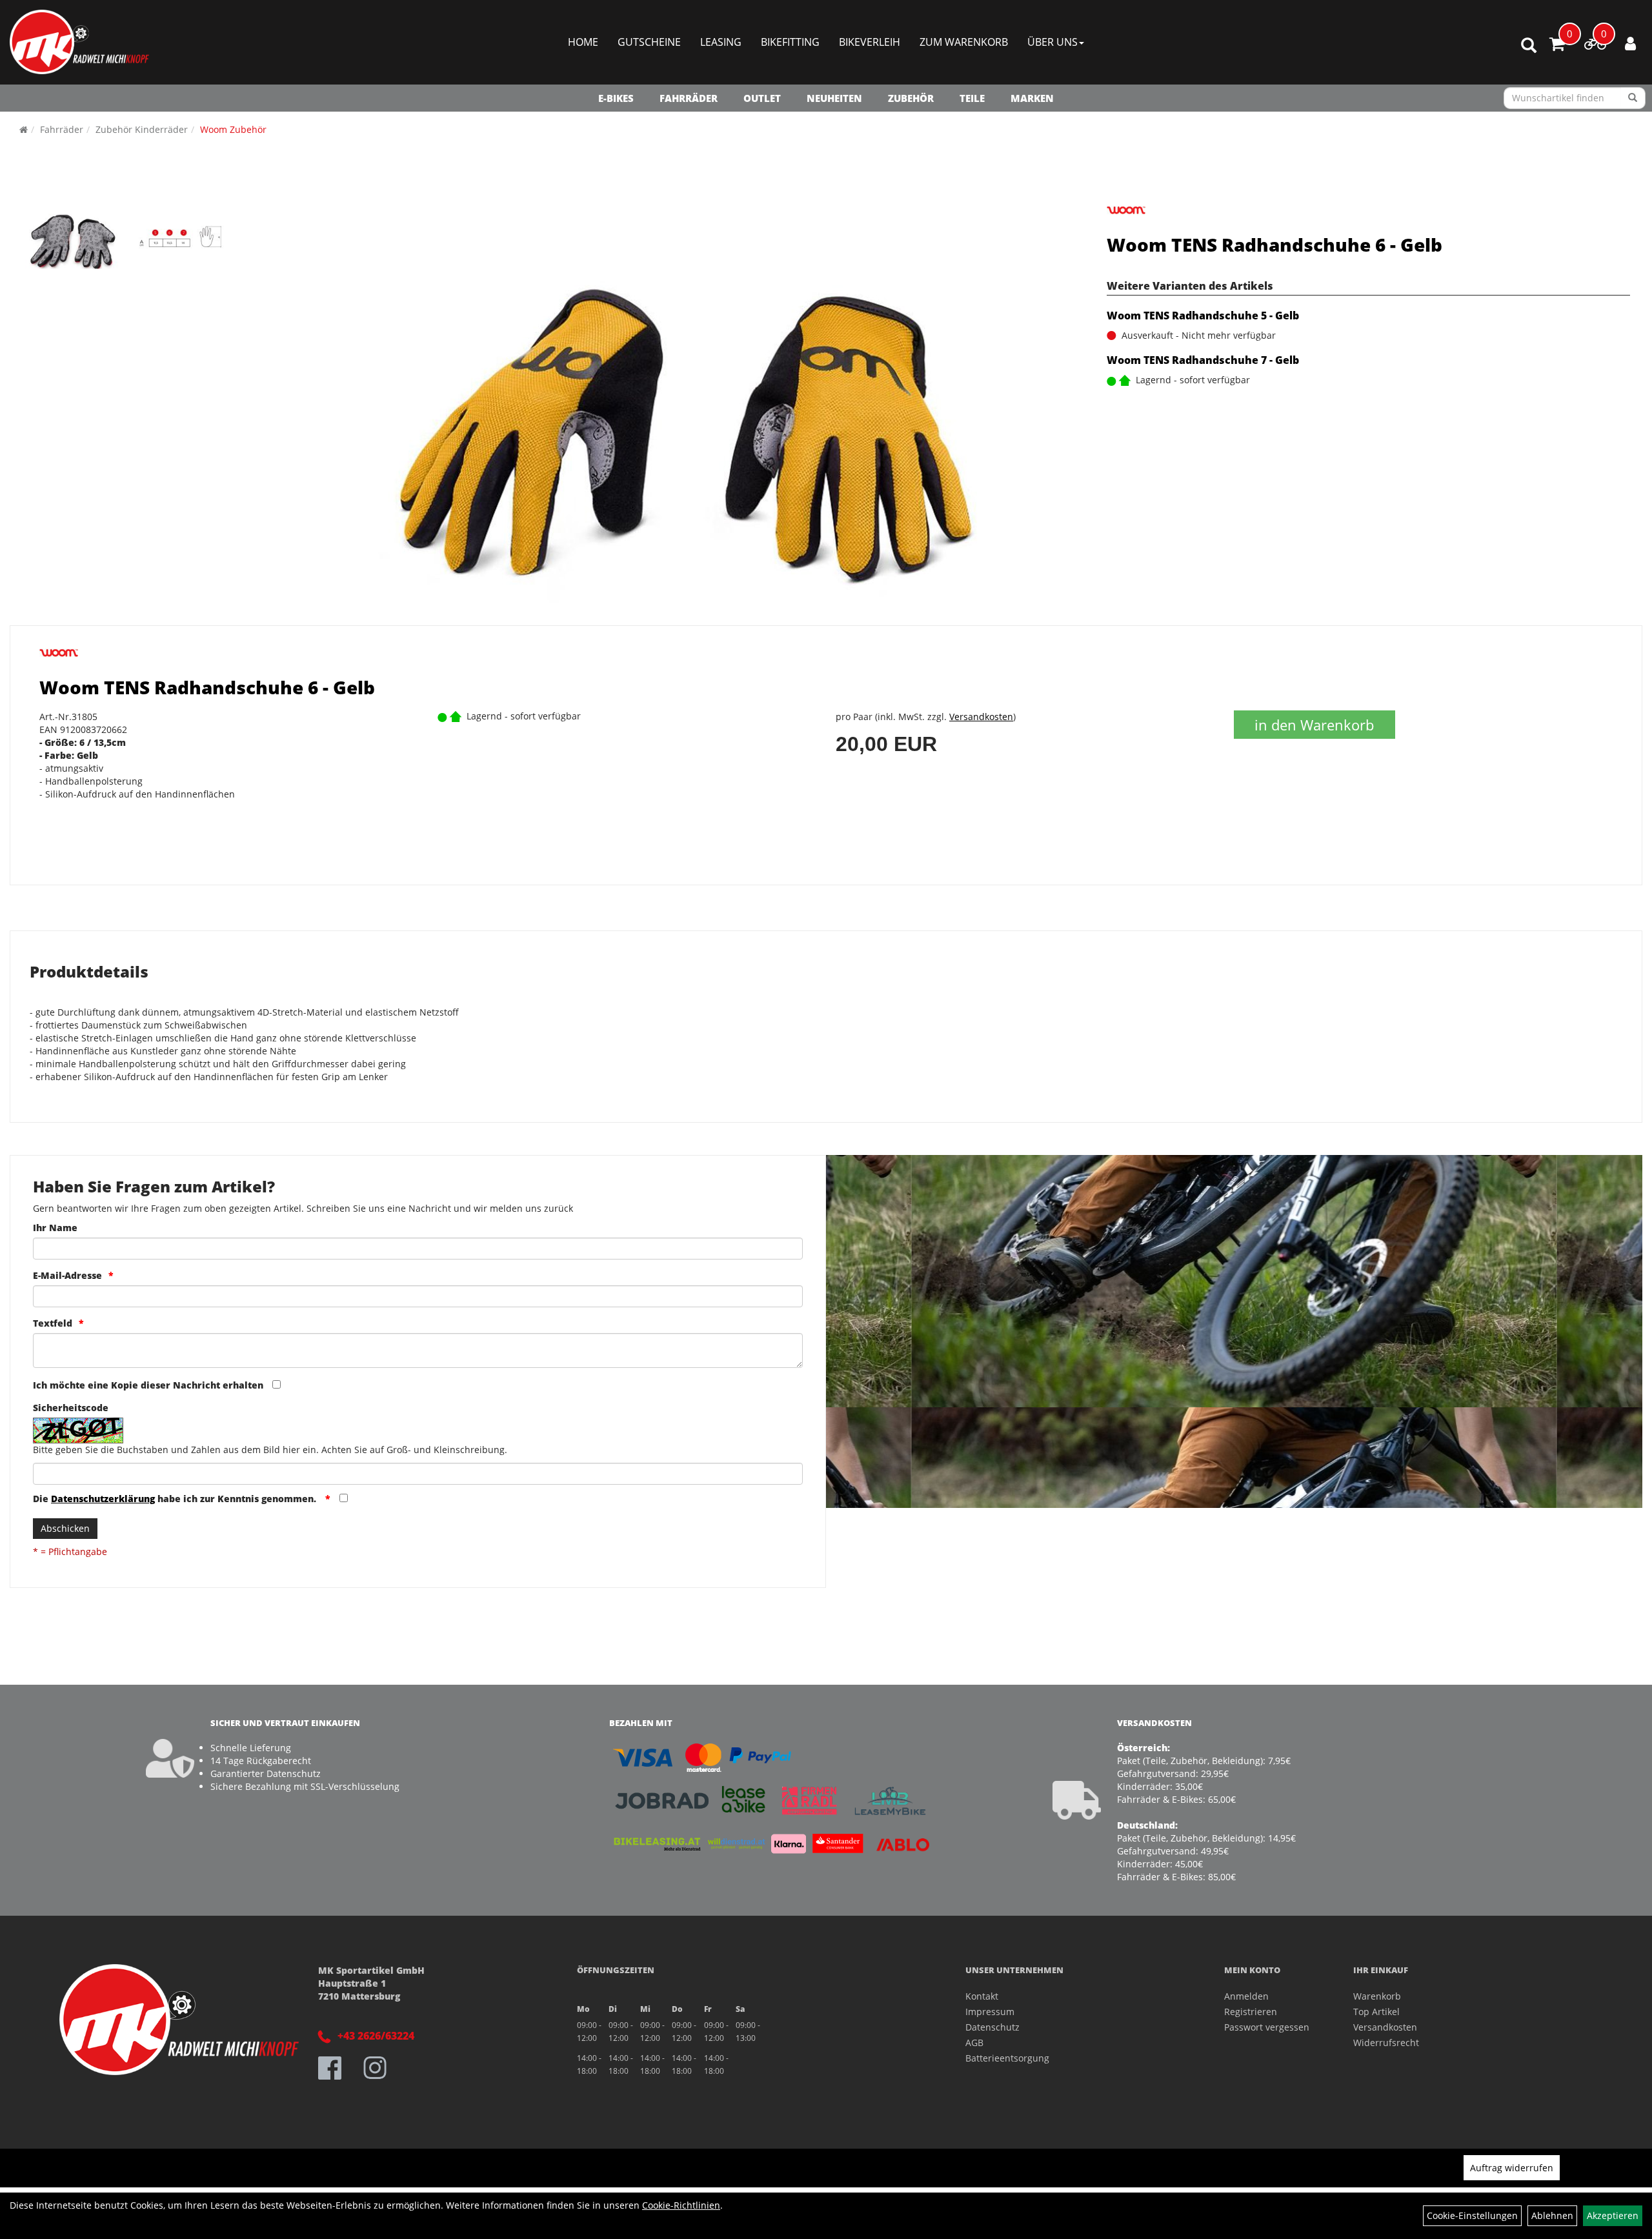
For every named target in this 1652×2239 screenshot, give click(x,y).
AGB (974, 2043)
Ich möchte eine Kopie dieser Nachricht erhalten (148, 1385)
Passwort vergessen (1267, 2027)
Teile (972, 98)
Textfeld (53, 1323)
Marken (1032, 98)
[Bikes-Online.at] (79, 42)
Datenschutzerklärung (103, 1499)
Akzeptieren (1613, 2215)
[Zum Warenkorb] (1557, 46)
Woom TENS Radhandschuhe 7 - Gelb (1203, 360)
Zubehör (911, 98)
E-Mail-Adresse (67, 1275)
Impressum (990, 2012)
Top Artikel (1376, 2012)
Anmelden (1246, 1996)
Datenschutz (992, 2027)
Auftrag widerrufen (1512, 2168)
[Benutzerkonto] (1630, 43)
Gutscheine (649, 42)
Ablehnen (1552, 2215)
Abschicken (65, 1528)
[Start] (24, 129)
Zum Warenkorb (964, 42)
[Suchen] (1633, 98)
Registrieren (1251, 2012)
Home (583, 42)
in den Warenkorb (1314, 725)
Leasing (721, 42)
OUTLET (762, 98)
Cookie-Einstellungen (1472, 2215)
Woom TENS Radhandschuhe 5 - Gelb (1203, 316)
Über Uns (1053, 42)
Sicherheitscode (71, 1408)
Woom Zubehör (233, 129)
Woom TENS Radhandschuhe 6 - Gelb (1274, 245)
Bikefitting (790, 42)
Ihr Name (55, 1228)
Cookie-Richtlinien (681, 2205)
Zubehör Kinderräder (142, 129)
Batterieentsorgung (1007, 2058)
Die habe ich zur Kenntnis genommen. (176, 1499)
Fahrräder (689, 98)
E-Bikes (616, 98)
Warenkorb (1377, 1996)
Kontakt (982, 1996)
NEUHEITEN (834, 98)
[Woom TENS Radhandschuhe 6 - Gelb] (74, 237)
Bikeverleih (870, 42)
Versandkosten (981, 717)
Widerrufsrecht (1386, 2043)
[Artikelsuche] (1529, 46)
